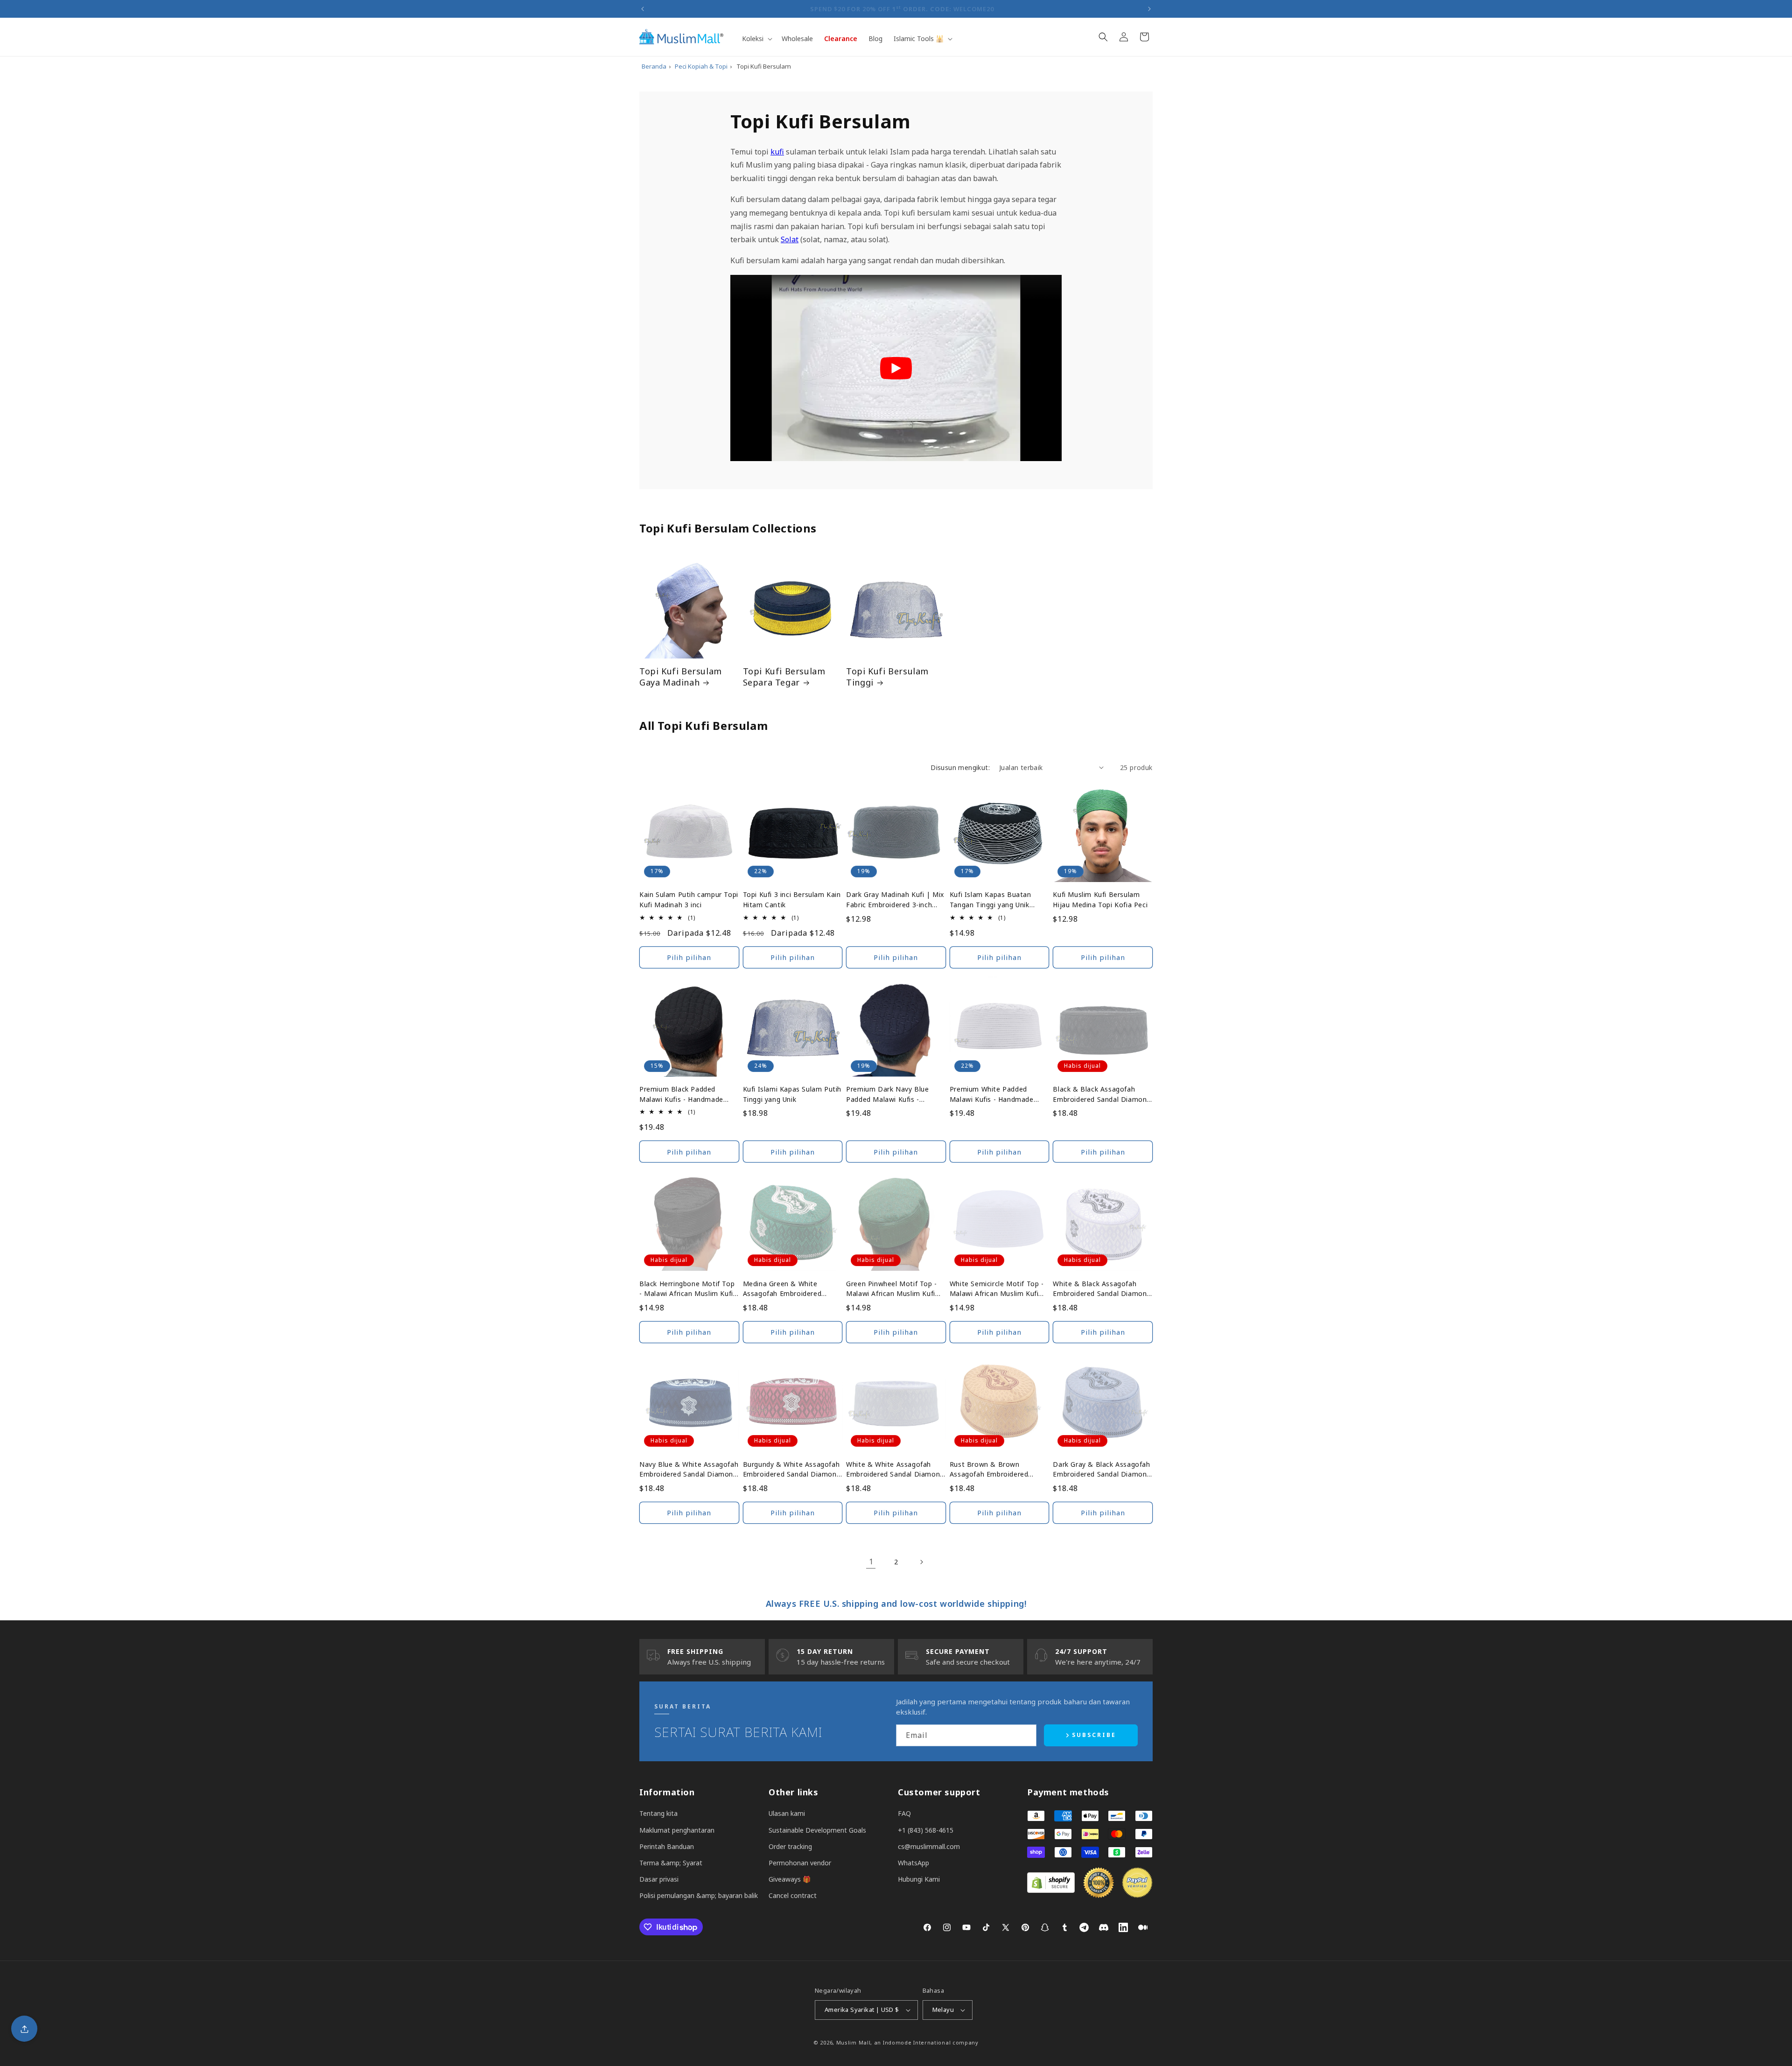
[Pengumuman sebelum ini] (643, 9)
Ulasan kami (787, 1813)
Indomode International (917, 2042)
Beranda (654, 66)
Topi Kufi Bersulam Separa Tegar (784, 677)
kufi (777, 152)
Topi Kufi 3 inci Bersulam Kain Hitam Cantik (792, 900)
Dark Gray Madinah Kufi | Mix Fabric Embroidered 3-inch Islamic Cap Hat (895, 900)
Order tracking (790, 1846)
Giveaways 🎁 (790, 1879)
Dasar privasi (659, 1879)
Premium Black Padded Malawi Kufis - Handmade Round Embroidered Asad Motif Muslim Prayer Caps (682, 1094)
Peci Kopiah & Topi (701, 66)
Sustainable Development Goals (817, 1830)
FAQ (904, 1813)
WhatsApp (913, 1863)
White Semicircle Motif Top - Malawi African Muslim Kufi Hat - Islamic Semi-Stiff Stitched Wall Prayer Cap (997, 1289)
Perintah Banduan (667, 1846)
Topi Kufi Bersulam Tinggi (887, 677)
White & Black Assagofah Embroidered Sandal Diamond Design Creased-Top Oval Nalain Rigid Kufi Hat (1102, 1289)
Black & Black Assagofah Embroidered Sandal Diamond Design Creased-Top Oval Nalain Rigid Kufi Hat (1102, 1094)
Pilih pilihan (689, 957)
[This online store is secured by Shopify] (1051, 1890)
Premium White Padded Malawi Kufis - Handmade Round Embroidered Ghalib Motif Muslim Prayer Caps (993, 1094)
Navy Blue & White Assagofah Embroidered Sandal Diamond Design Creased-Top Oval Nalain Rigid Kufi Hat (689, 1470)
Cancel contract (793, 1895)
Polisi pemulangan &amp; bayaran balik (699, 1895)
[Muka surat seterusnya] (921, 1562)
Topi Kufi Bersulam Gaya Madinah (681, 677)
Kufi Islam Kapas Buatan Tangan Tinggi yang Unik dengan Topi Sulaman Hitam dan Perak (996, 900)
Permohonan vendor (800, 1863)
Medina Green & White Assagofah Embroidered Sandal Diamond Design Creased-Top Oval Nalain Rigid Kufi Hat (792, 1289)
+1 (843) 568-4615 (926, 1830)
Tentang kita (658, 1813)
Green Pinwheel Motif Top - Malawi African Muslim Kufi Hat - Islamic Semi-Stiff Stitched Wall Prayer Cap (892, 1289)
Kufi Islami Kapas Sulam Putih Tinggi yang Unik (792, 1094)
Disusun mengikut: (960, 767)
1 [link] (871, 1562)
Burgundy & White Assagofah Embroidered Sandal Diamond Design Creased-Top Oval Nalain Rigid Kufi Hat (792, 1470)
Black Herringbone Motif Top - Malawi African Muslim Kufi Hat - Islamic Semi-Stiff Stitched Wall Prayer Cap (687, 1289)
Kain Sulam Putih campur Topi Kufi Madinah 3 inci (689, 900)
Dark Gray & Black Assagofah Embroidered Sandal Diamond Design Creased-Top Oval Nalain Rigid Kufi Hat (1102, 1470)
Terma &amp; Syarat (671, 1863)
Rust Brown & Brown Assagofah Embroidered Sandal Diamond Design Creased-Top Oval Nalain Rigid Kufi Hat (999, 1470)
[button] (756, 39)
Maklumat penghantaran (677, 1830)
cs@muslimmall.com (929, 1846)
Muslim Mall (854, 2042)
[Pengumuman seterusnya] (1149, 9)
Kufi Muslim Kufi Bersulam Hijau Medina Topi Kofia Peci (1100, 900)
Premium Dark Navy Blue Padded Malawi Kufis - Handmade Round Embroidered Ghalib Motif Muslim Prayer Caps (888, 1094)
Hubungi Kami (919, 1879)
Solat (790, 239)
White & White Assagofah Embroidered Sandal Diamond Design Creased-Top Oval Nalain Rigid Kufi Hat (895, 1470)
